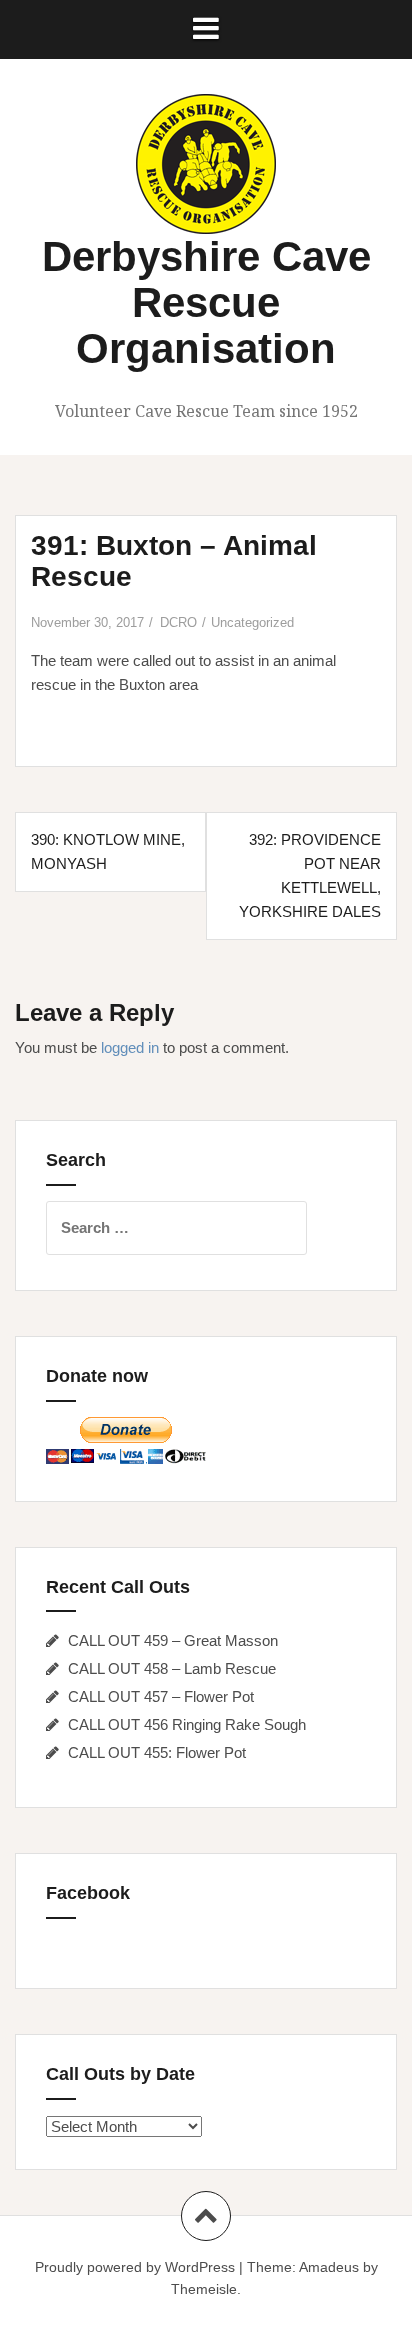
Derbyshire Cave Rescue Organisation (206, 302)
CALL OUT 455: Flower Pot (157, 1752)
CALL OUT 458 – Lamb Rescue (172, 1668)
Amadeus (329, 2267)
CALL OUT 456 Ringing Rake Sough (187, 1724)
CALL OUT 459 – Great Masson (173, 1640)
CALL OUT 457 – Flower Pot (161, 1696)
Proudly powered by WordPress (135, 2267)
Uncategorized (252, 622)
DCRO (178, 622)
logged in (130, 1047)
